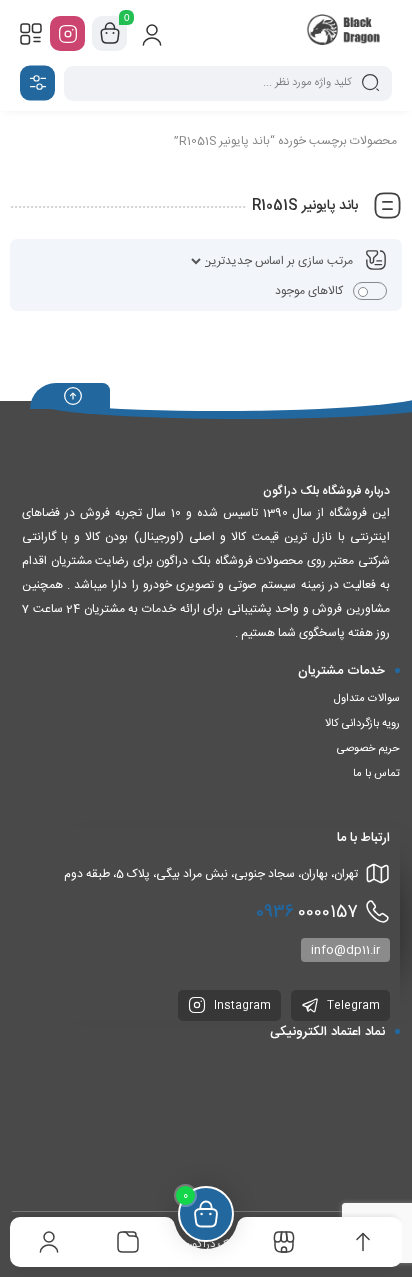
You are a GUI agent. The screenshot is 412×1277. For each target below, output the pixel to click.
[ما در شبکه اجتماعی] (67, 33)
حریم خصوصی (368, 749)
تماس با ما (376, 774)
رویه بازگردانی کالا (362, 724)
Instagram (241, 1006)
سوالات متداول (367, 699)
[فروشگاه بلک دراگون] (345, 33)
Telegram (352, 1006)
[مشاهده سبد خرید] (110, 34)
